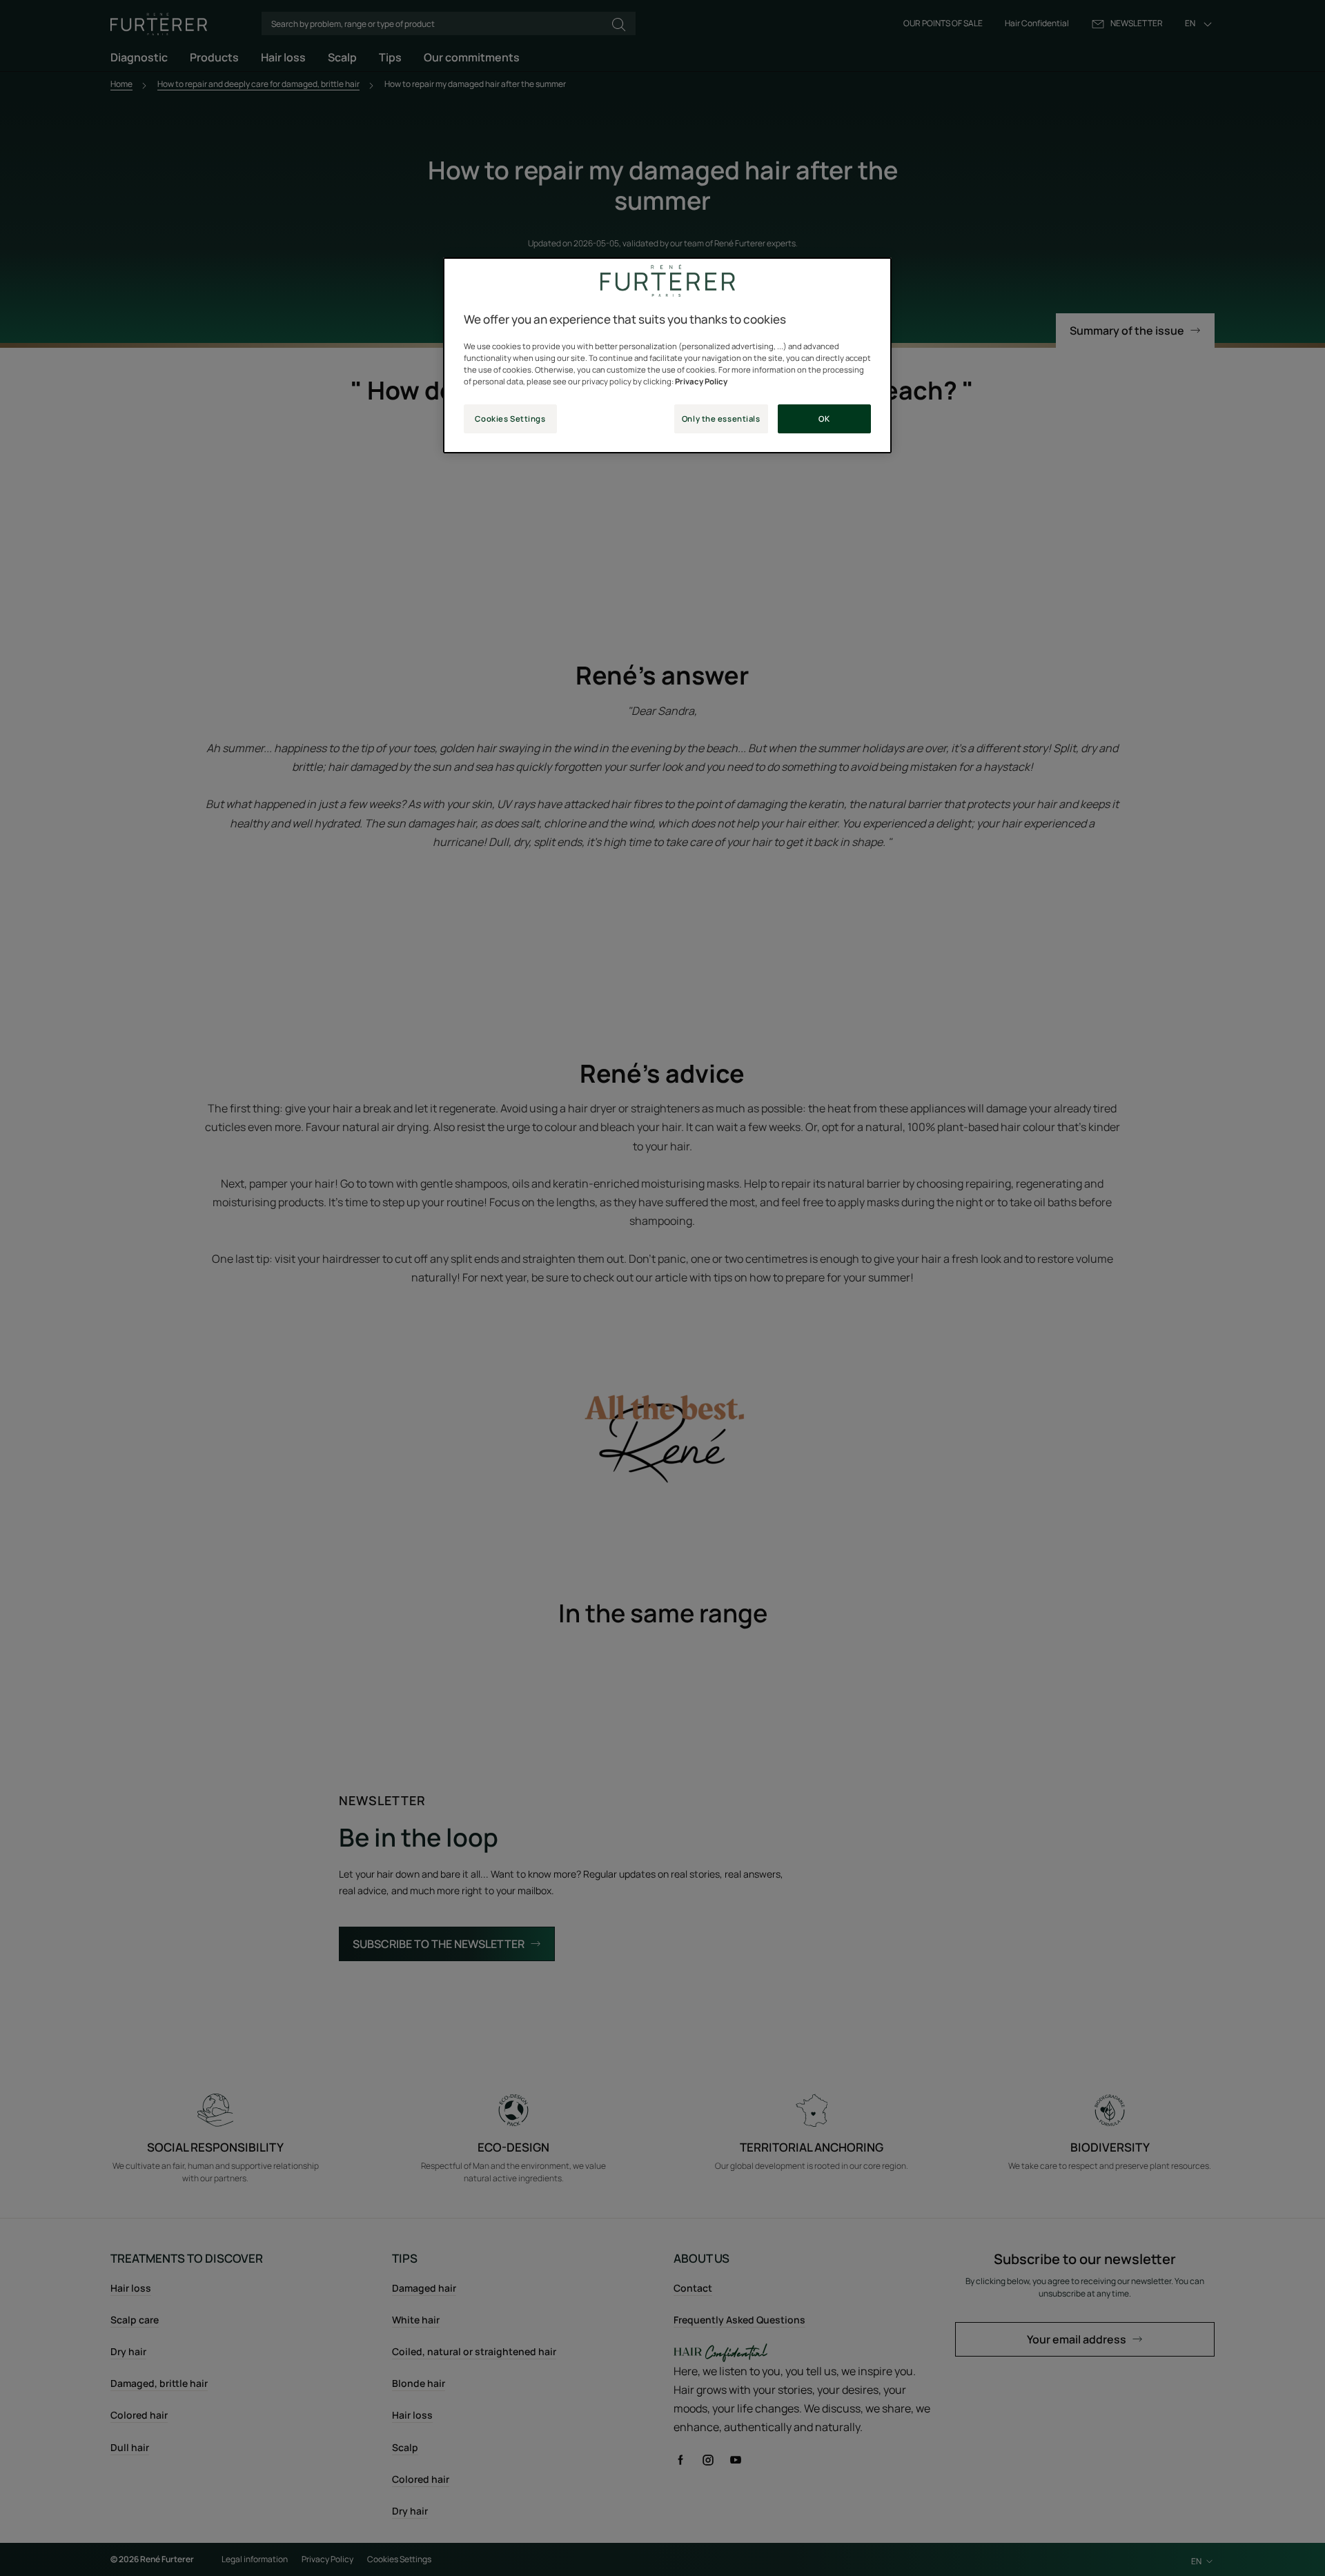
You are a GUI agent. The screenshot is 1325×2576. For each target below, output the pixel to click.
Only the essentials (721, 419)
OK (824, 419)
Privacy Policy (701, 381)
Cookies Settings (510, 419)
